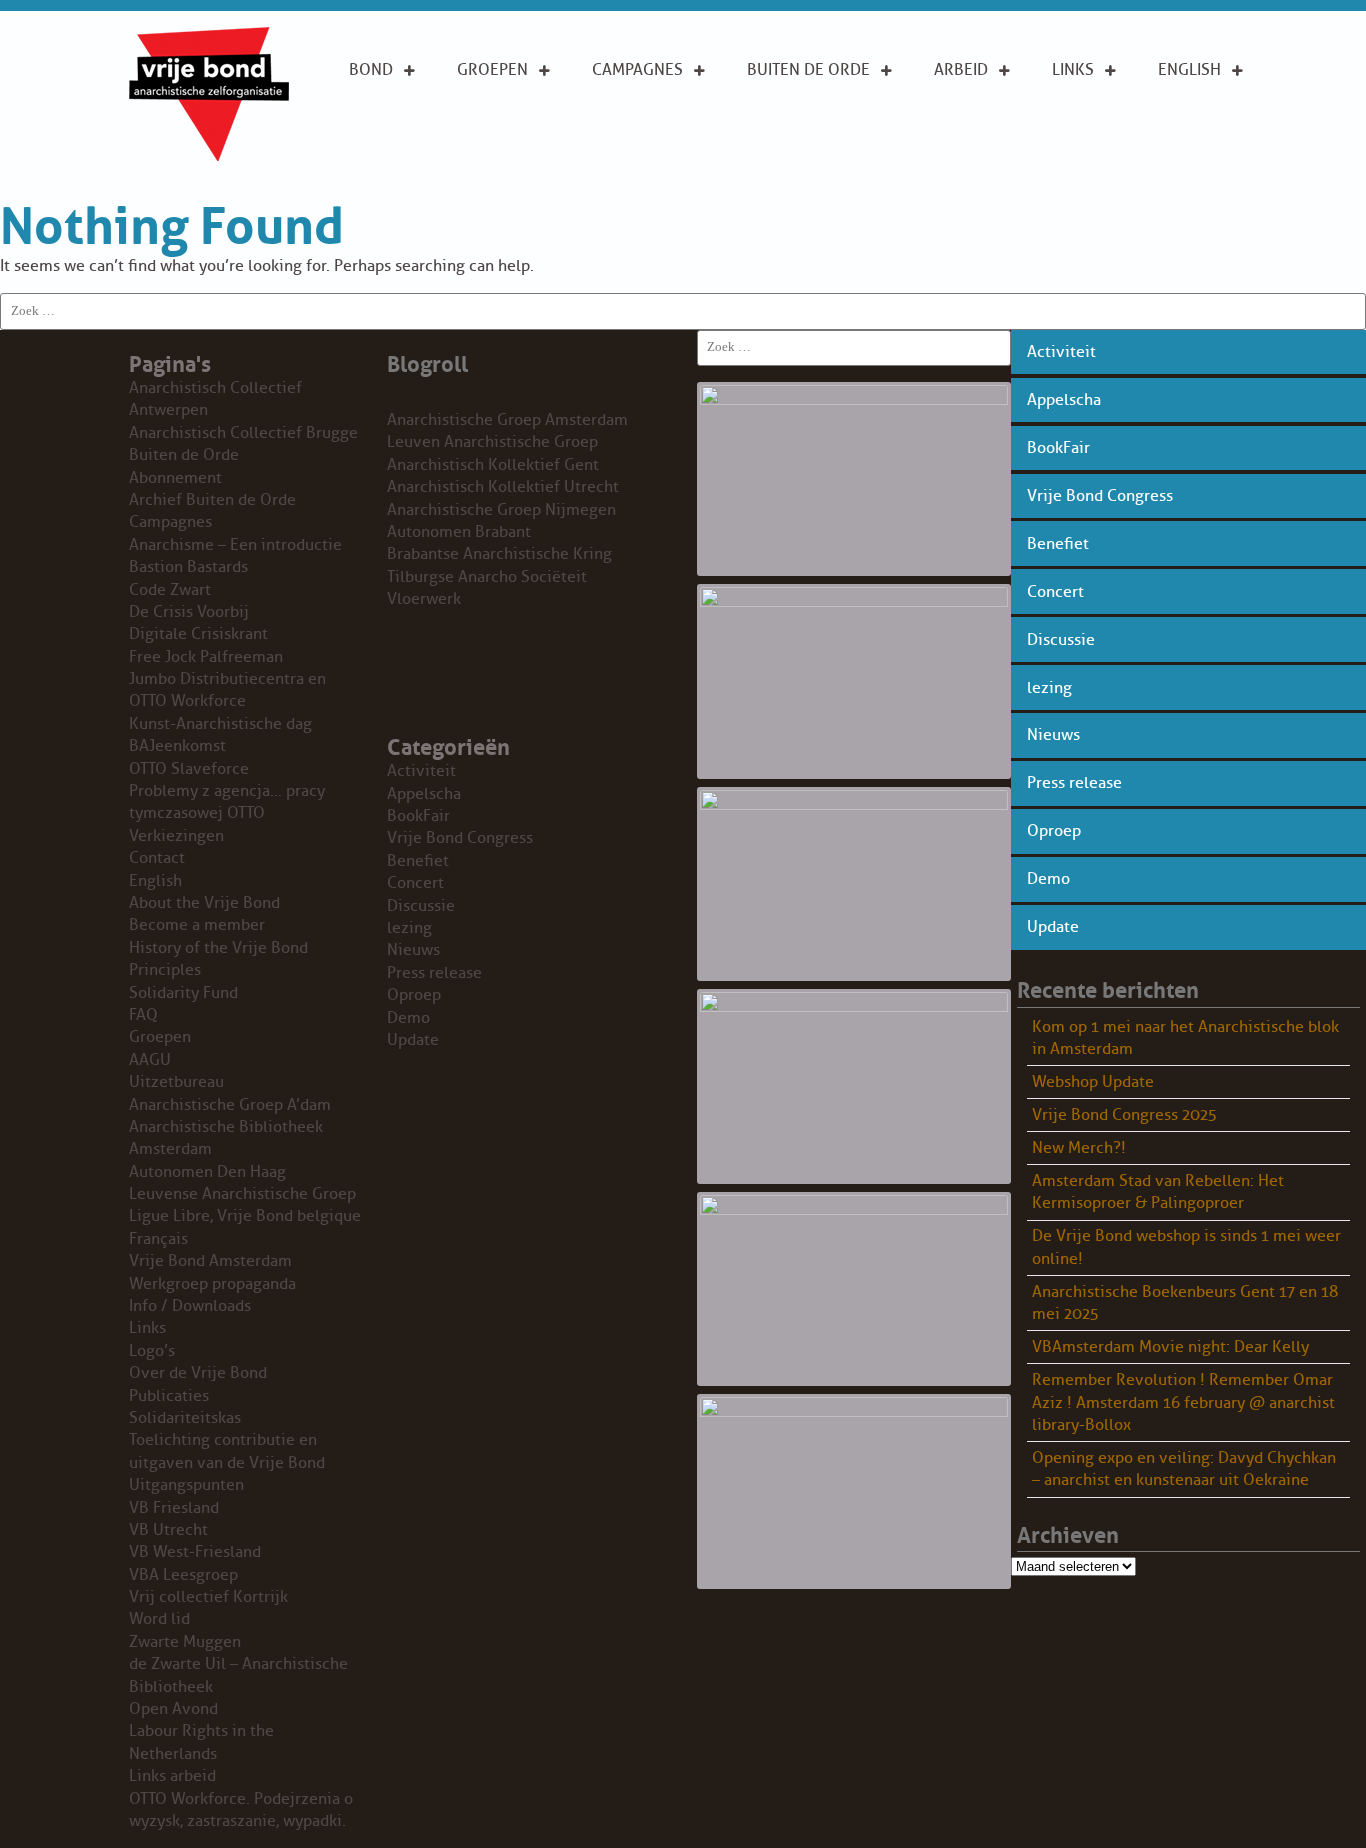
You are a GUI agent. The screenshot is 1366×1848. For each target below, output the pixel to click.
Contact (157, 858)
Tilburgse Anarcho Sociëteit (487, 577)
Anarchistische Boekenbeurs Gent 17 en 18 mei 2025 (1185, 1303)
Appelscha (1064, 400)
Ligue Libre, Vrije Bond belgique (245, 1216)
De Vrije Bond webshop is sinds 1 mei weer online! (1186, 1247)
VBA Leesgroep (183, 1575)
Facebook (1092, 158)
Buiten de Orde (808, 70)
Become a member (197, 925)
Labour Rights (964, 115)
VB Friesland (174, 1508)
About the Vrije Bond (1201, 115)
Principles (1199, 158)
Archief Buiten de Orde (212, 500)
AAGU (150, 1060)
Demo (1048, 879)
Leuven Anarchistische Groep (492, 442)
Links (1073, 70)
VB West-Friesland (195, 1552)
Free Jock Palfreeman (206, 657)
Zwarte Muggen (185, 1642)
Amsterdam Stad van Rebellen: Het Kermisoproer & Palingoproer (1158, 1192)
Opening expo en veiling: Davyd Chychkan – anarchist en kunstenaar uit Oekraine (1184, 1469)
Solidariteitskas (185, 1418)
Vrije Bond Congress (1100, 496)
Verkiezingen (176, 836)
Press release (1074, 783)
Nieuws (1053, 735)
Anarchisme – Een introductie (646, 126)
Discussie (1061, 640)
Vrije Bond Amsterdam (210, 1261)
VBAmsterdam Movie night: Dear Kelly (1170, 1347)
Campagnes (637, 70)
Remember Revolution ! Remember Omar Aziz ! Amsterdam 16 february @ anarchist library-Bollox (1183, 1402)
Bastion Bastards (188, 567)
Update (1053, 927)
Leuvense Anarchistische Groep (242, 1194)
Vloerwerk (424, 599)
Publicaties (169, 1396)
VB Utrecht (168, 1530)
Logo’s (152, 1351)
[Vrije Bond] (209, 156)
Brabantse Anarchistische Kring (499, 554)
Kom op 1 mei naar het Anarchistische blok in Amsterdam (1185, 1038)
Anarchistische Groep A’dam (520, 115)
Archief (778, 136)
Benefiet (1058, 544)
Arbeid (961, 70)
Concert (1055, 592)
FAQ (143, 1015)
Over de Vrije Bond (403, 115)
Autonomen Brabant (459, 532)
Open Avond (173, 1709)
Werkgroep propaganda (212, 1284)
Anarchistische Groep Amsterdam (507, 420)
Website (779, 168)
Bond (371, 70)
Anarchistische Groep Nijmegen (501, 510)
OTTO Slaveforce (189, 769)
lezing (1049, 688)
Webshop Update (1093, 1082)
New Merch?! (1079, 1148)
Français (158, 1239)
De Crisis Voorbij (189, 612)
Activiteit (1061, 352)
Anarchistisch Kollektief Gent (493, 465)
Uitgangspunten (415, 158)
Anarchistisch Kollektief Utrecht (503, 487)
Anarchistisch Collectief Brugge (243, 433)
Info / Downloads (190, 1306)
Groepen (492, 70)
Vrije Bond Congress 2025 (1124, 1115)
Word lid (159, 1619)
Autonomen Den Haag (207, 1172)
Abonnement (799, 104)
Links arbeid (961, 169)
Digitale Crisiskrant (198, 634)
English (1189, 70)
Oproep (1054, 831)
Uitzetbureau (176, 1082)
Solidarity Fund (183, 993)
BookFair (1058, 448)
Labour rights (1082, 115)
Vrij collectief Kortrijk (208, 1597)
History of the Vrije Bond (218, 948)
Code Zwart (170, 590)
